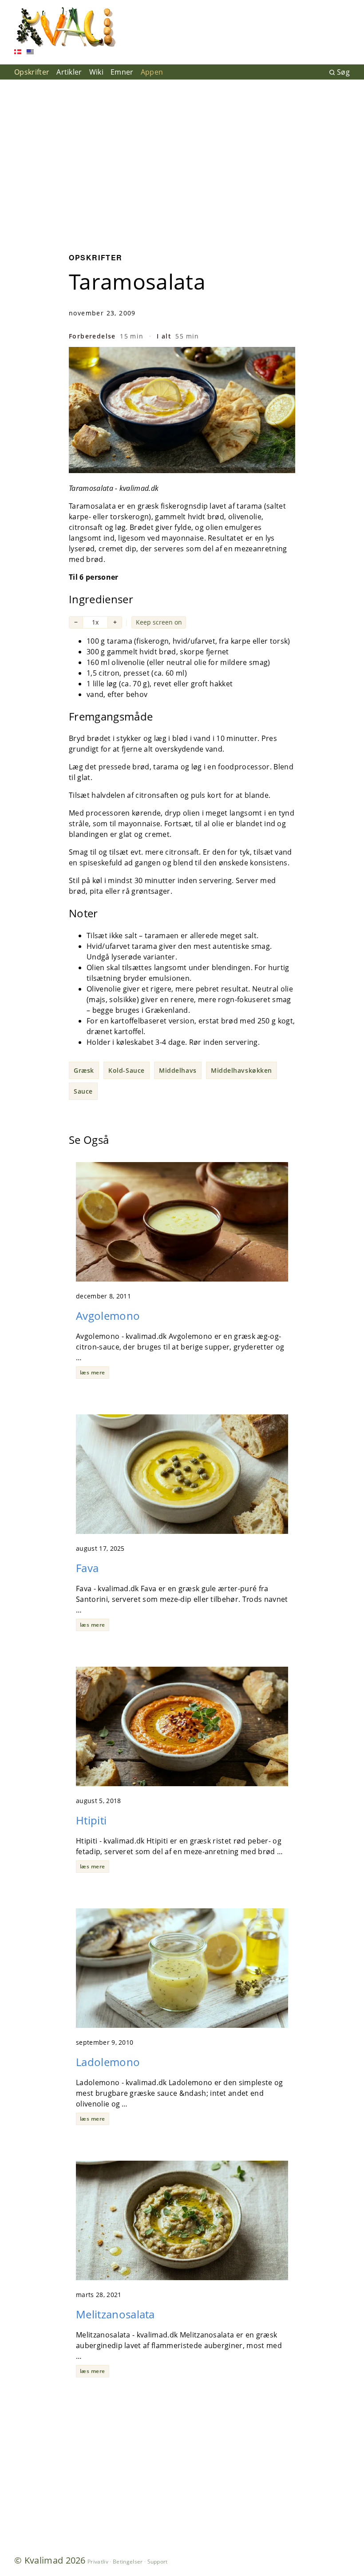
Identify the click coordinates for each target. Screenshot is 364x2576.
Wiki (96, 72)
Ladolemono (108, 2062)
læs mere (93, 1372)
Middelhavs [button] (178, 1070)
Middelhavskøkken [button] (241, 1070)
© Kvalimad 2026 (50, 2560)
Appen (152, 72)
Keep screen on (159, 622)
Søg (343, 72)
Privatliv (98, 2562)
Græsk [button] (84, 1070)
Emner (122, 72)
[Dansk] (18, 53)
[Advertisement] (182, 159)
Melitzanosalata (115, 2314)
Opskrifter (32, 72)
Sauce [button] (83, 1091)
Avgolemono (108, 1316)
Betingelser (128, 2562)
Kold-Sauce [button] (127, 1070)
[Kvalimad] (65, 27)
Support (158, 2562)
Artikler (69, 72)
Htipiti (91, 1820)
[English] (30, 53)
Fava (87, 1568)
